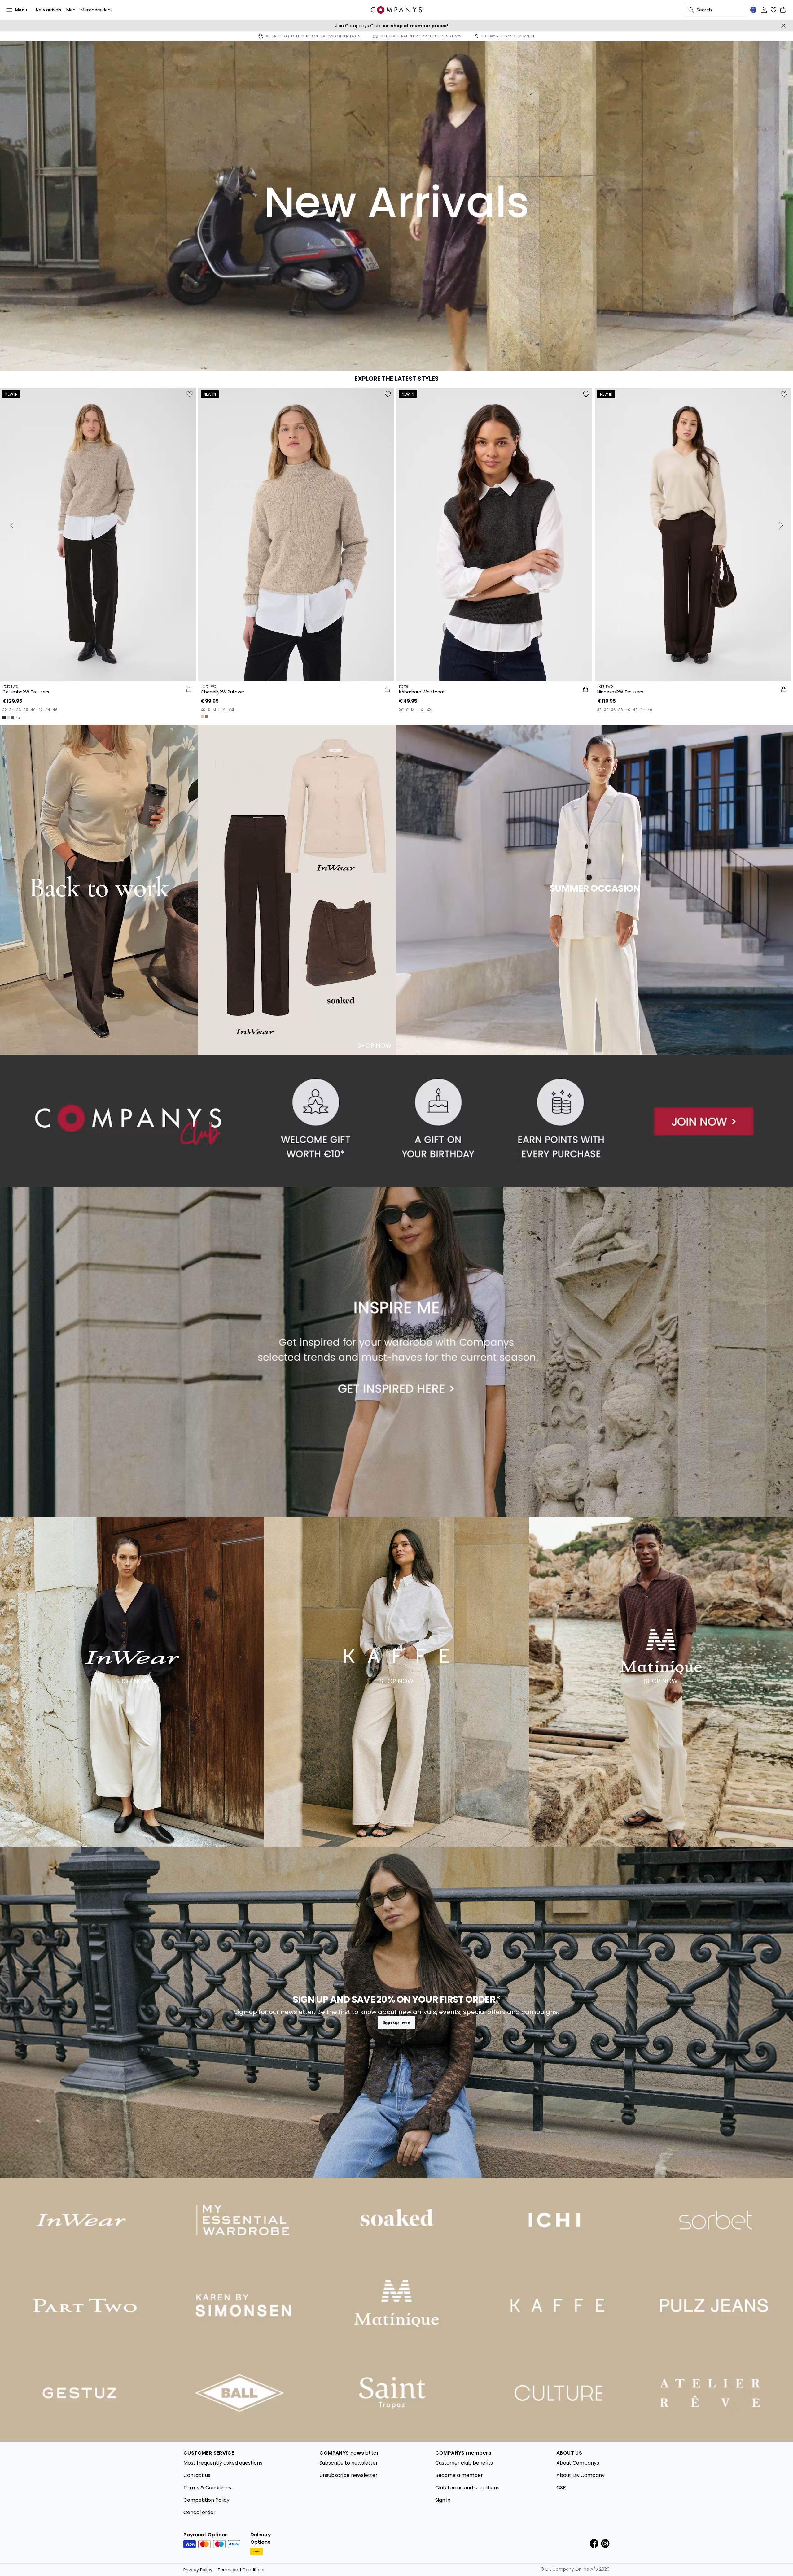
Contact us (197, 2475)
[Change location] (753, 10)
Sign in (443, 2500)
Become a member (459, 2475)
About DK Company (581, 2475)
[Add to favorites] (190, 394)
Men (71, 10)
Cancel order (199, 2512)
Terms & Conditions (207, 2488)
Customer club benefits (464, 2463)
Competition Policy (206, 2500)
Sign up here (396, 2022)
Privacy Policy (198, 2570)
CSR (561, 2488)
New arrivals (49, 10)
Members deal (96, 10)
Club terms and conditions (467, 2488)
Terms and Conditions (241, 2570)
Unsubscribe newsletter (348, 2475)
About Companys (578, 2463)
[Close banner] (783, 26)
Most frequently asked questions (223, 2463)
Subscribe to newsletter (349, 2463)
